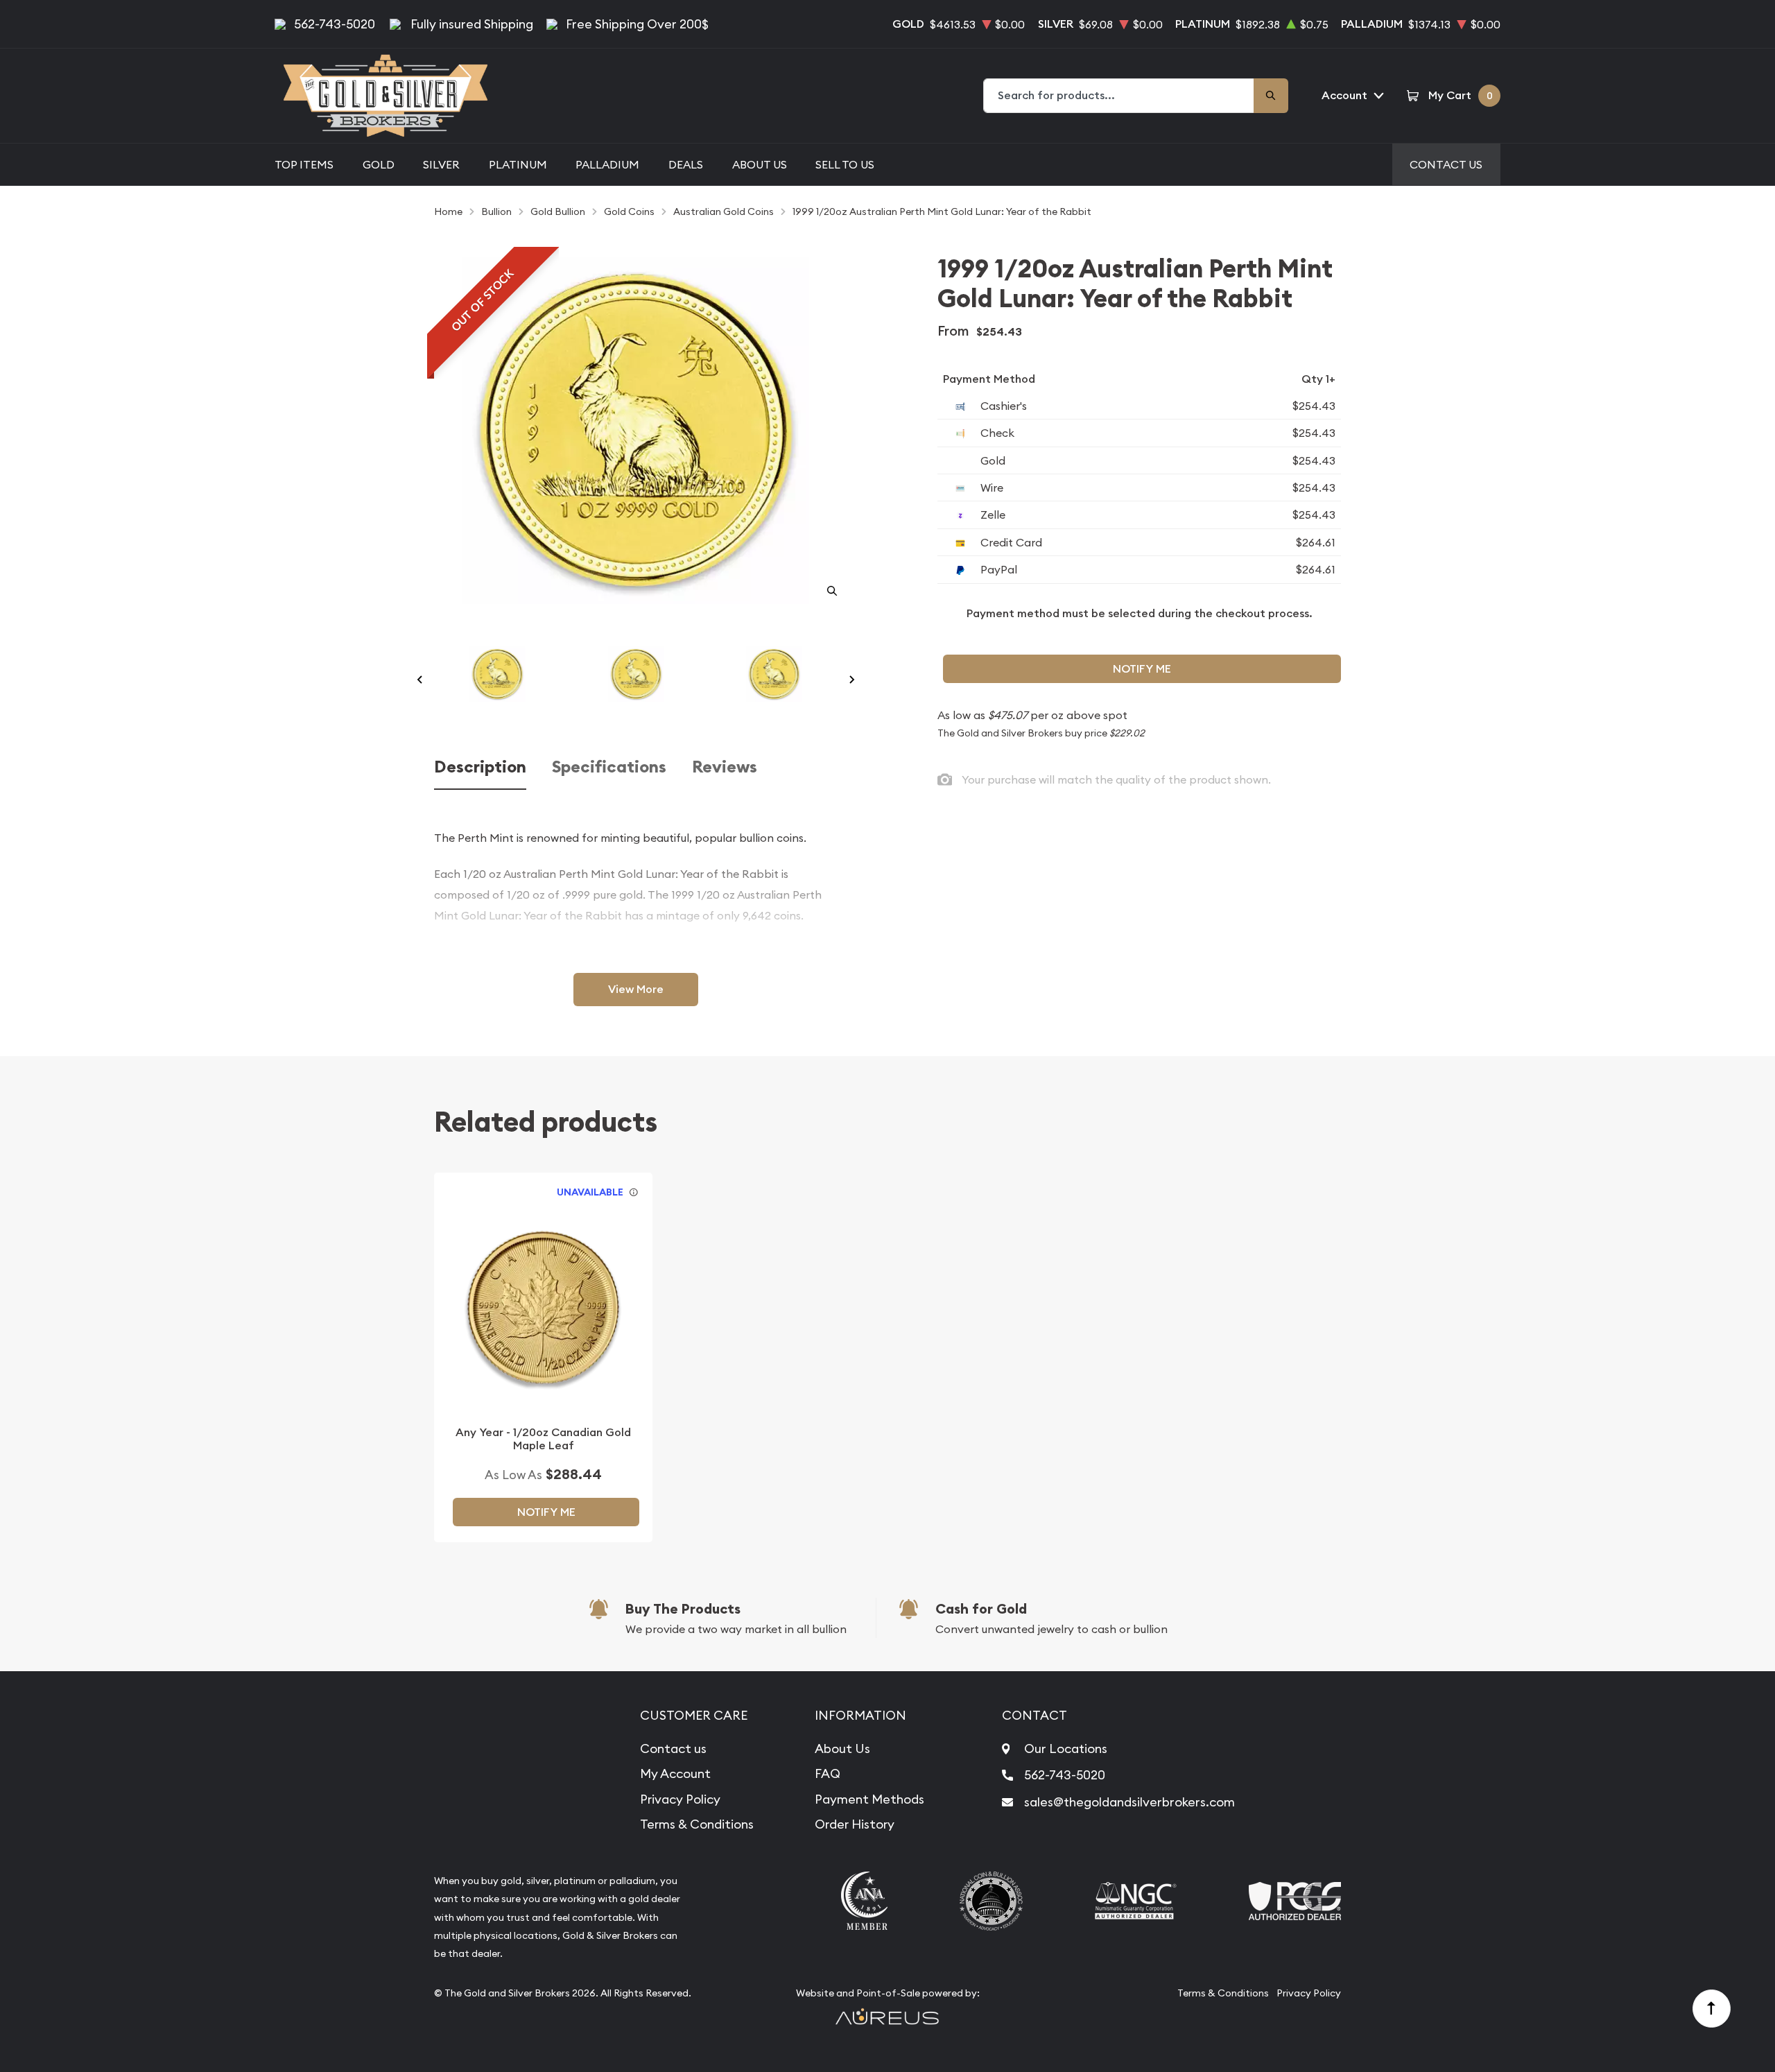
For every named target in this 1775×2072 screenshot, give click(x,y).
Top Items (304, 164)
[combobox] (1119, 96)
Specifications (609, 767)
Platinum (518, 164)
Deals (686, 164)
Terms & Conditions (697, 1824)
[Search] (1271, 96)
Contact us (673, 1749)
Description (480, 767)
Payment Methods (869, 1799)
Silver (441, 164)
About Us (760, 164)
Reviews (725, 767)
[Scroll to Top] (1712, 2009)
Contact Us (1446, 164)
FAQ (828, 1773)
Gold (379, 164)
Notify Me (1142, 669)
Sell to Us (845, 164)
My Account (675, 1773)
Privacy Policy (680, 1799)
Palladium (607, 164)
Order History (855, 1824)
